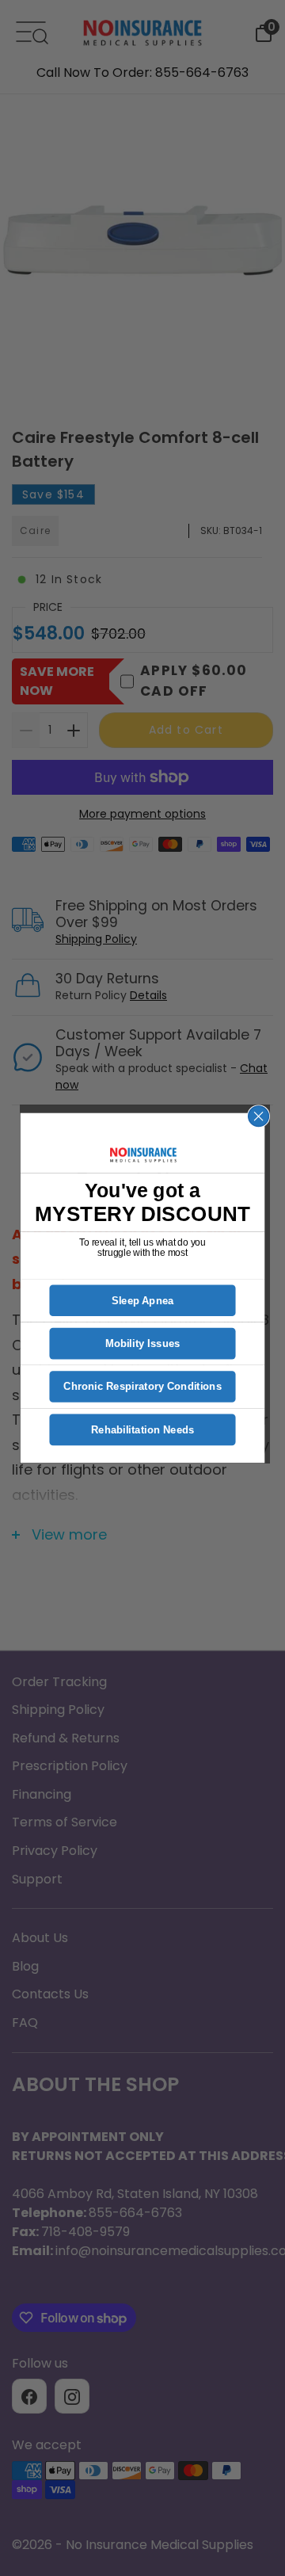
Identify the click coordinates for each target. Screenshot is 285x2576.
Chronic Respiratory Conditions (142, 1387)
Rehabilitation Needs (143, 1430)
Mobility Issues (143, 1343)
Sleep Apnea (143, 1301)
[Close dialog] (259, 1116)
